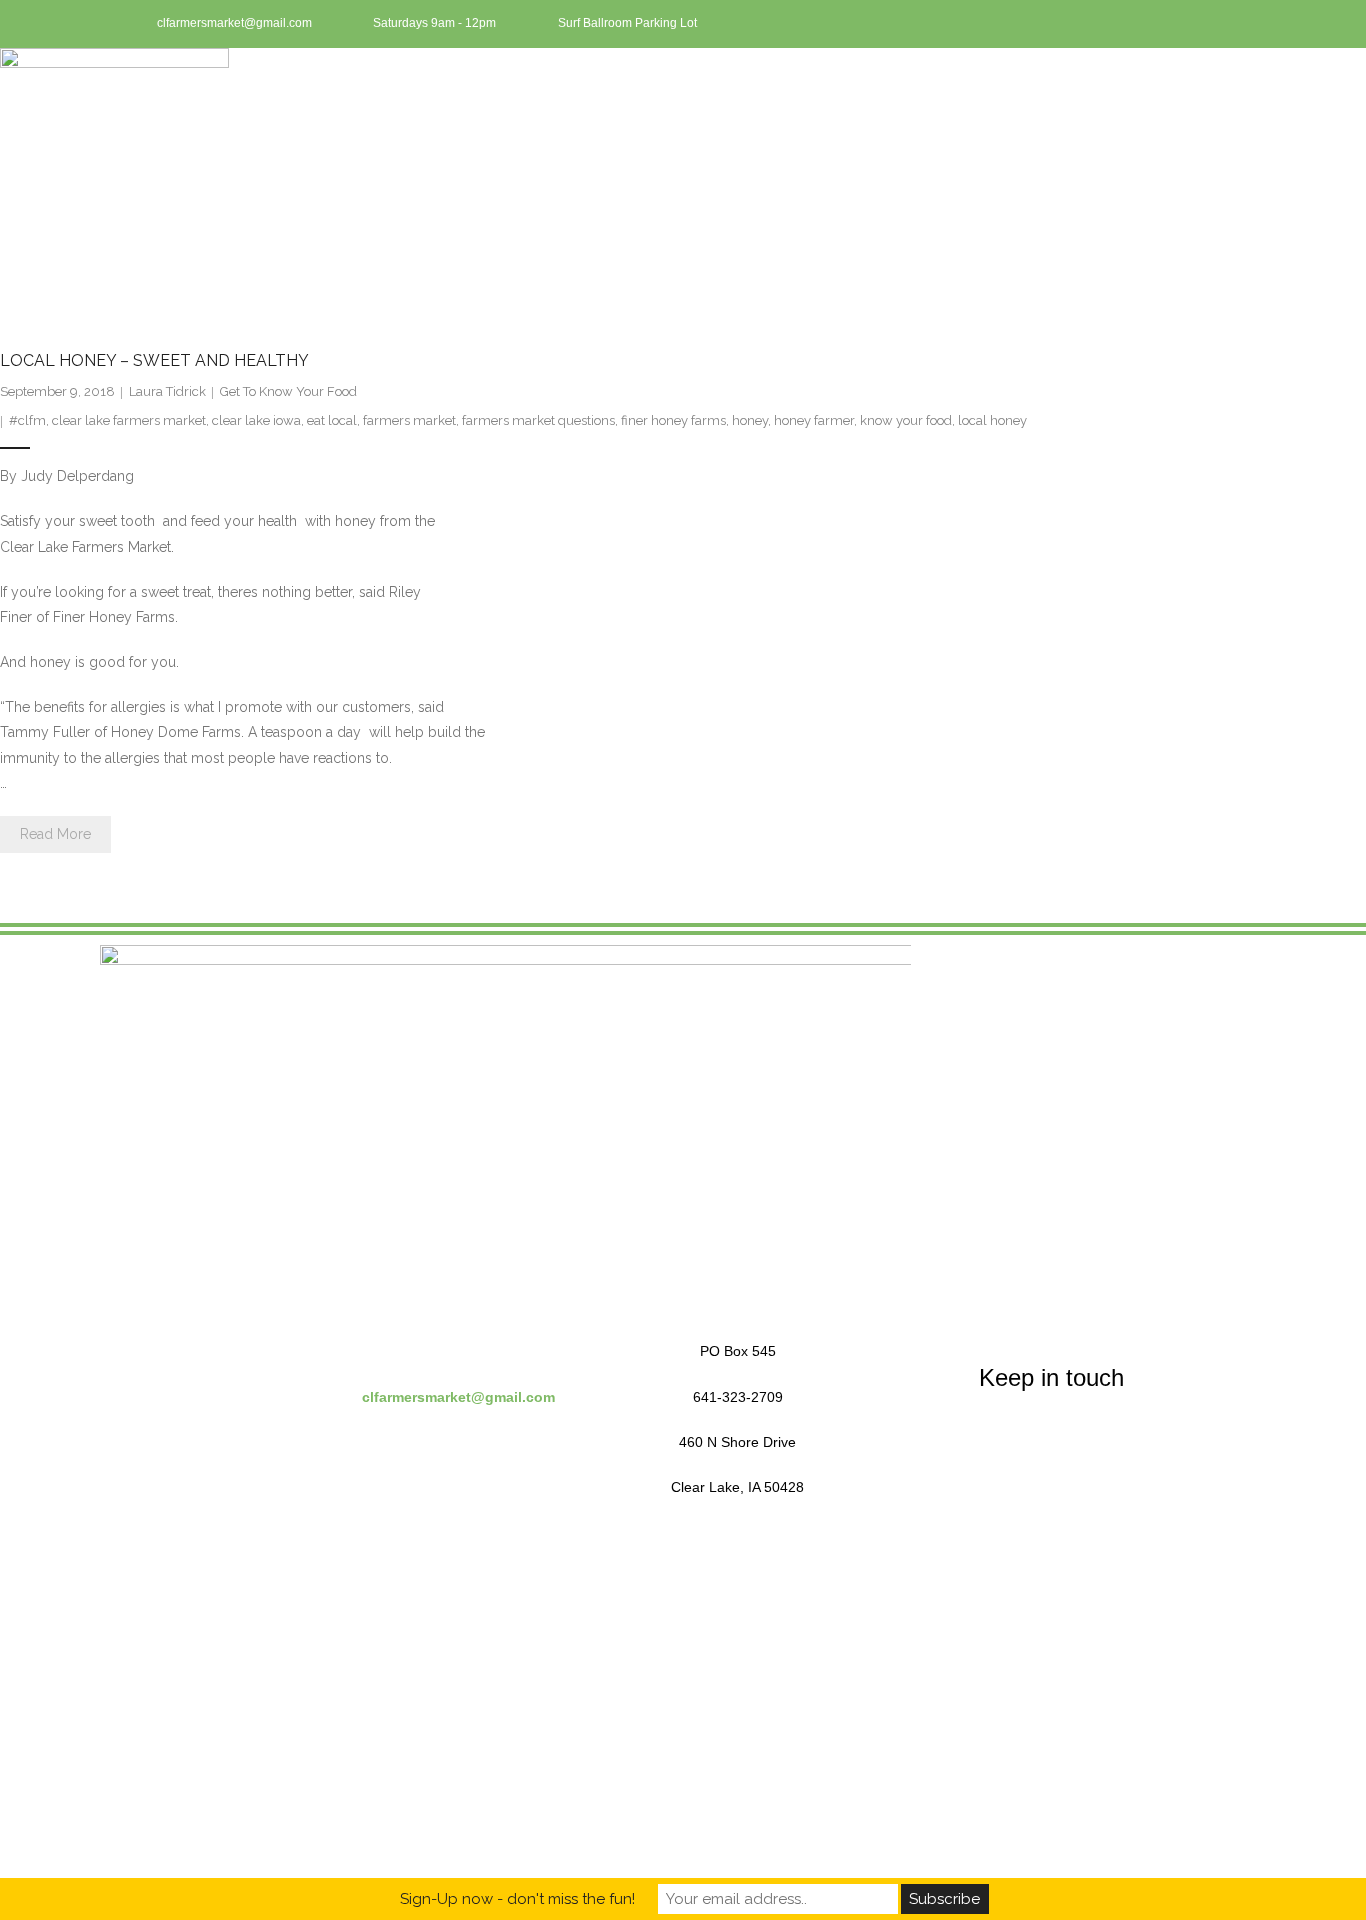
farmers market (409, 420)
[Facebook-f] (1195, 24)
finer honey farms (673, 420)
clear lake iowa (256, 420)
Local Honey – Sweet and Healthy (154, 360)
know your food (906, 420)
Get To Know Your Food (288, 391)
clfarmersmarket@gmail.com (458, 1397)
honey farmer (814, 420)
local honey (992, 420)
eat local (332, 420)
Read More (55, 834)
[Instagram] (1228, 24)
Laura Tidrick (167, 391)
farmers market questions (538, 420)
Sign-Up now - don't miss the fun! (517, 1899)
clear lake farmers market (129, 420)
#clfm (27, 420)
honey (750, 420)
